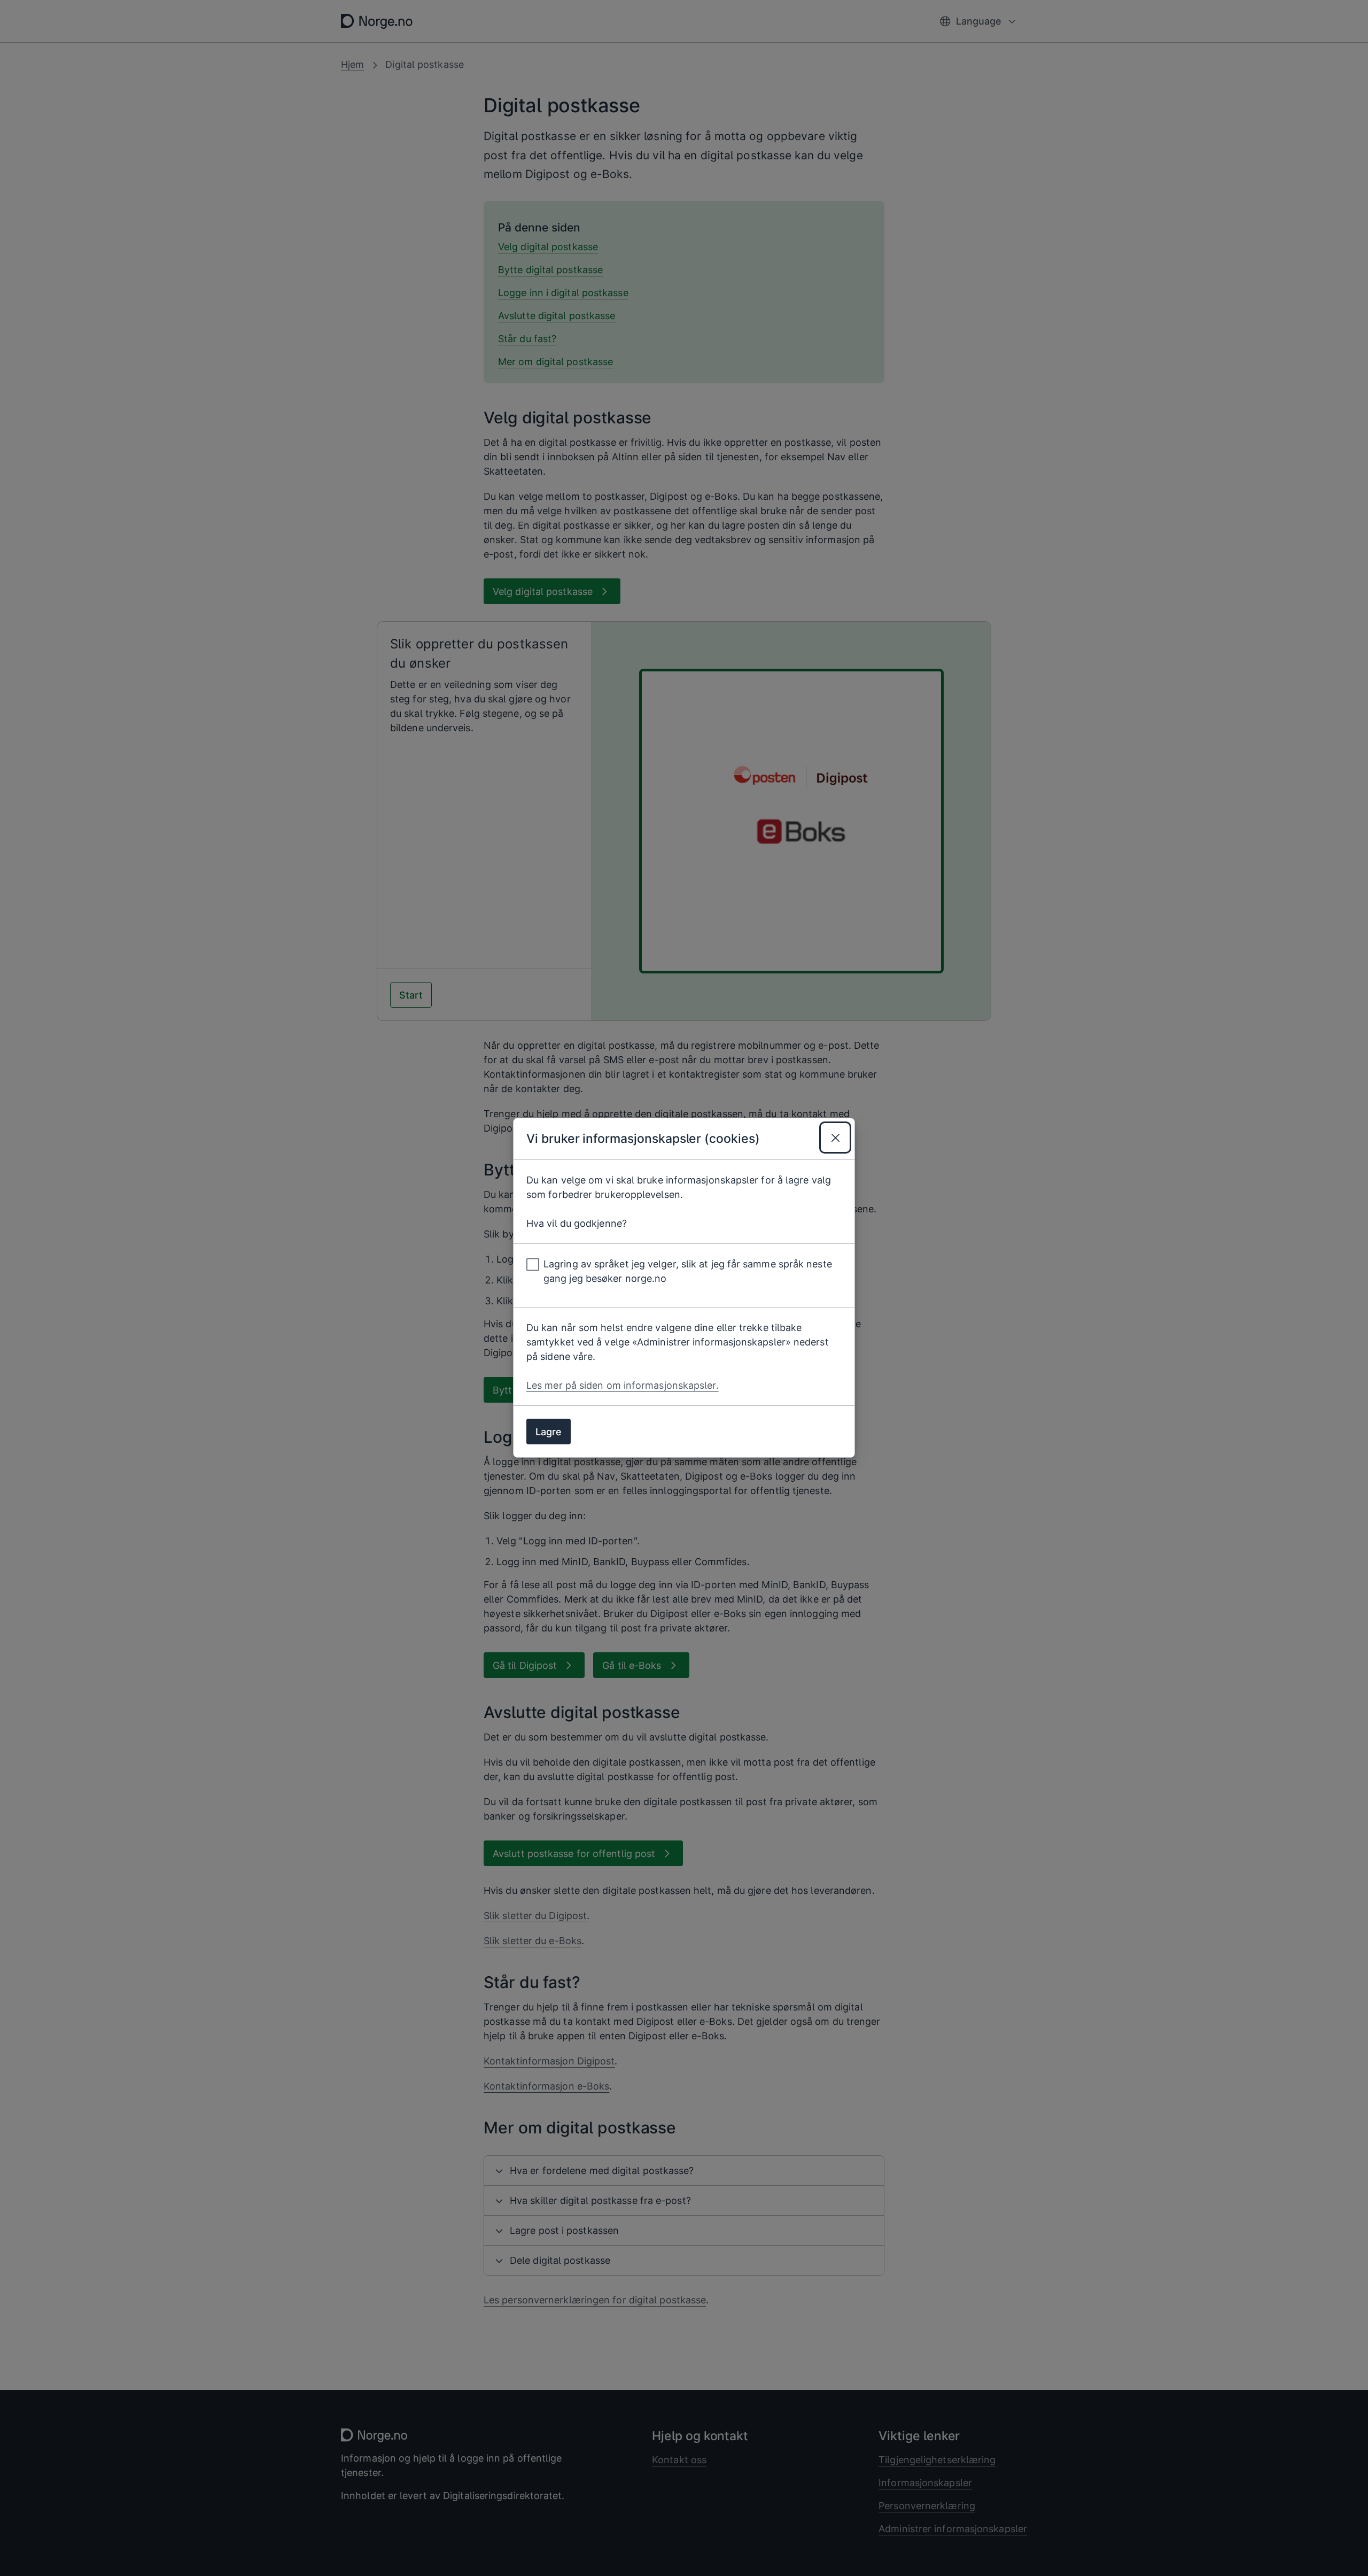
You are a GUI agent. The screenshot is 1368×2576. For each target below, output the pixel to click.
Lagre (549, 1432)
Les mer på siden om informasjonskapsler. (623, 1386)
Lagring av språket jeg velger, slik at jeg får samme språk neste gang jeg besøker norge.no (688, 1272)
